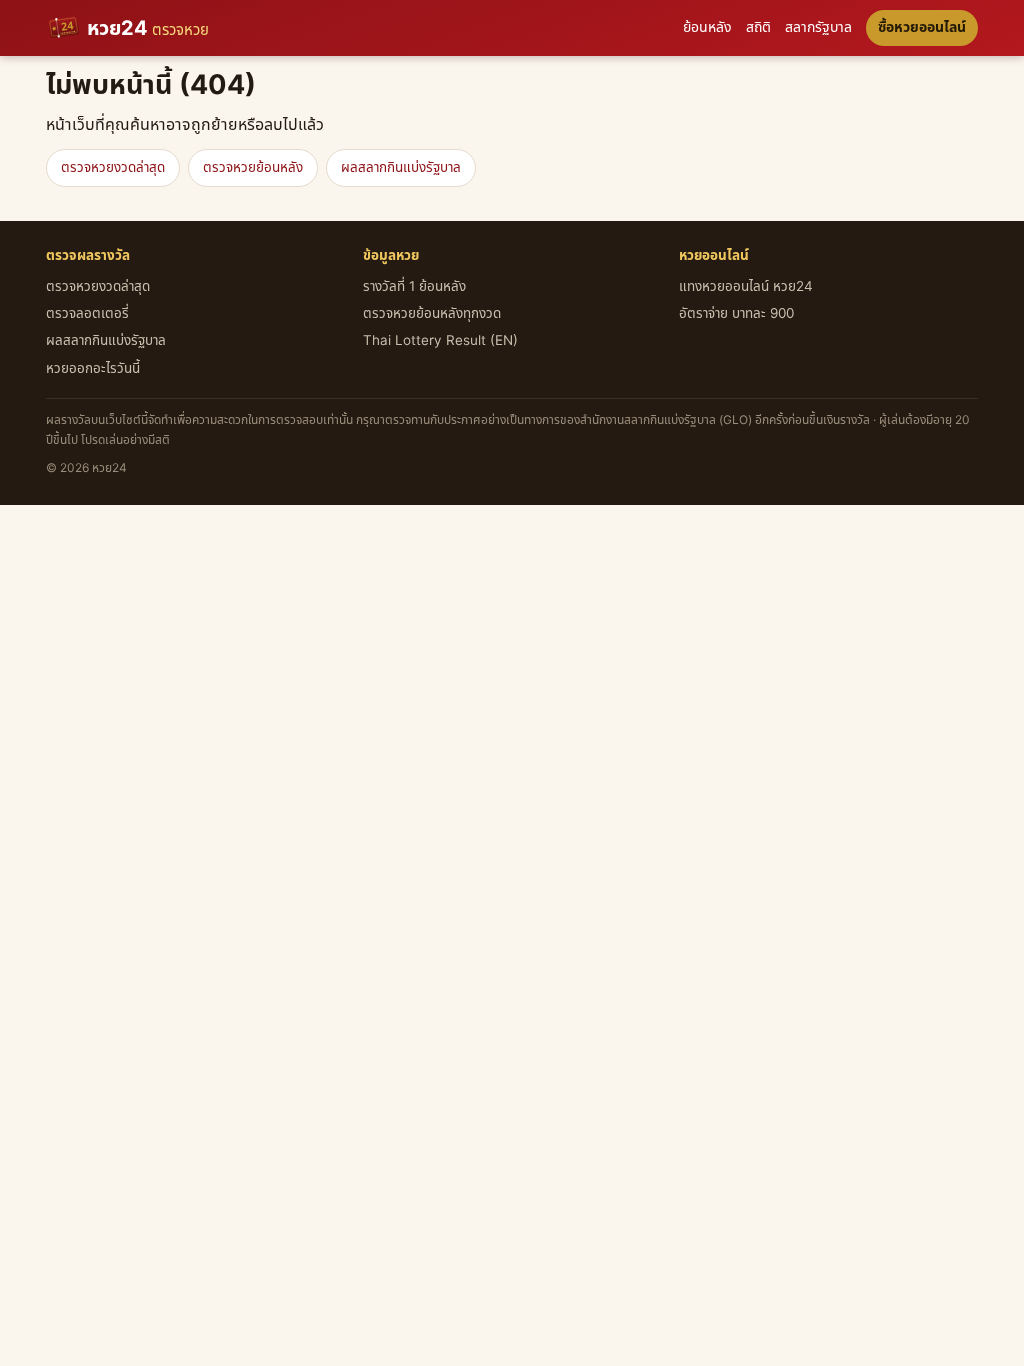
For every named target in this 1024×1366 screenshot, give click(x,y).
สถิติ (758, 27)
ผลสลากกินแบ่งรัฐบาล (401, 168)
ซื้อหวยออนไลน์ (922, 27)
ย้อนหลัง (707, 27)
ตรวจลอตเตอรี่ (87, 314)
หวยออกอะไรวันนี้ (93, 369)
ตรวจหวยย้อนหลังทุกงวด (432, 314)
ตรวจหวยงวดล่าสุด (113, 168)
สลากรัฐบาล (818, 27)
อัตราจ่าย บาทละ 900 (736, 314)
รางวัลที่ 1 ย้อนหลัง (414, 287)
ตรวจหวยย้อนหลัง (253, 168)
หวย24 (148, 29)
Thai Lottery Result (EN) (440, 341)
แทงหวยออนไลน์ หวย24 (746, 287)
